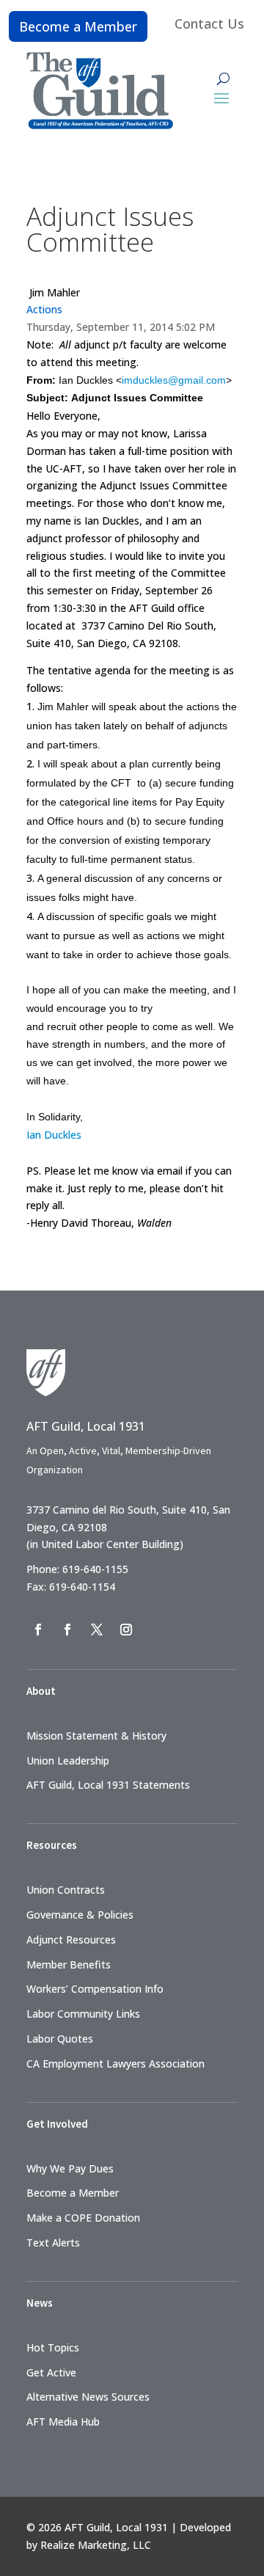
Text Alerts (53, 2243)
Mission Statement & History (96, 1736)
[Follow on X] (97, 1630)
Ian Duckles (54, 1135)
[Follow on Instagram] (126, 1630)
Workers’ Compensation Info (95, 1989)
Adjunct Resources (71, 1940)
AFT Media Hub (63, 2422)
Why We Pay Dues (70, 2168)
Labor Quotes (60, 2039)
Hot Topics (53, 2347)
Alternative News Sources (88, 2397)
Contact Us (209, 23)
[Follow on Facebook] (38, 1630)
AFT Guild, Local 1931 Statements (108, 1785)
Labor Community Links (83, 2014)
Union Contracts (66, 1890)
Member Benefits (69, 1964)
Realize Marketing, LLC (96, 2545)
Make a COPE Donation (83, 2218)
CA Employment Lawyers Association (115, 2064)
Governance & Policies (80, 1915)
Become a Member (78, 26)
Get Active (51, 2372)
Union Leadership (68, 1760)
